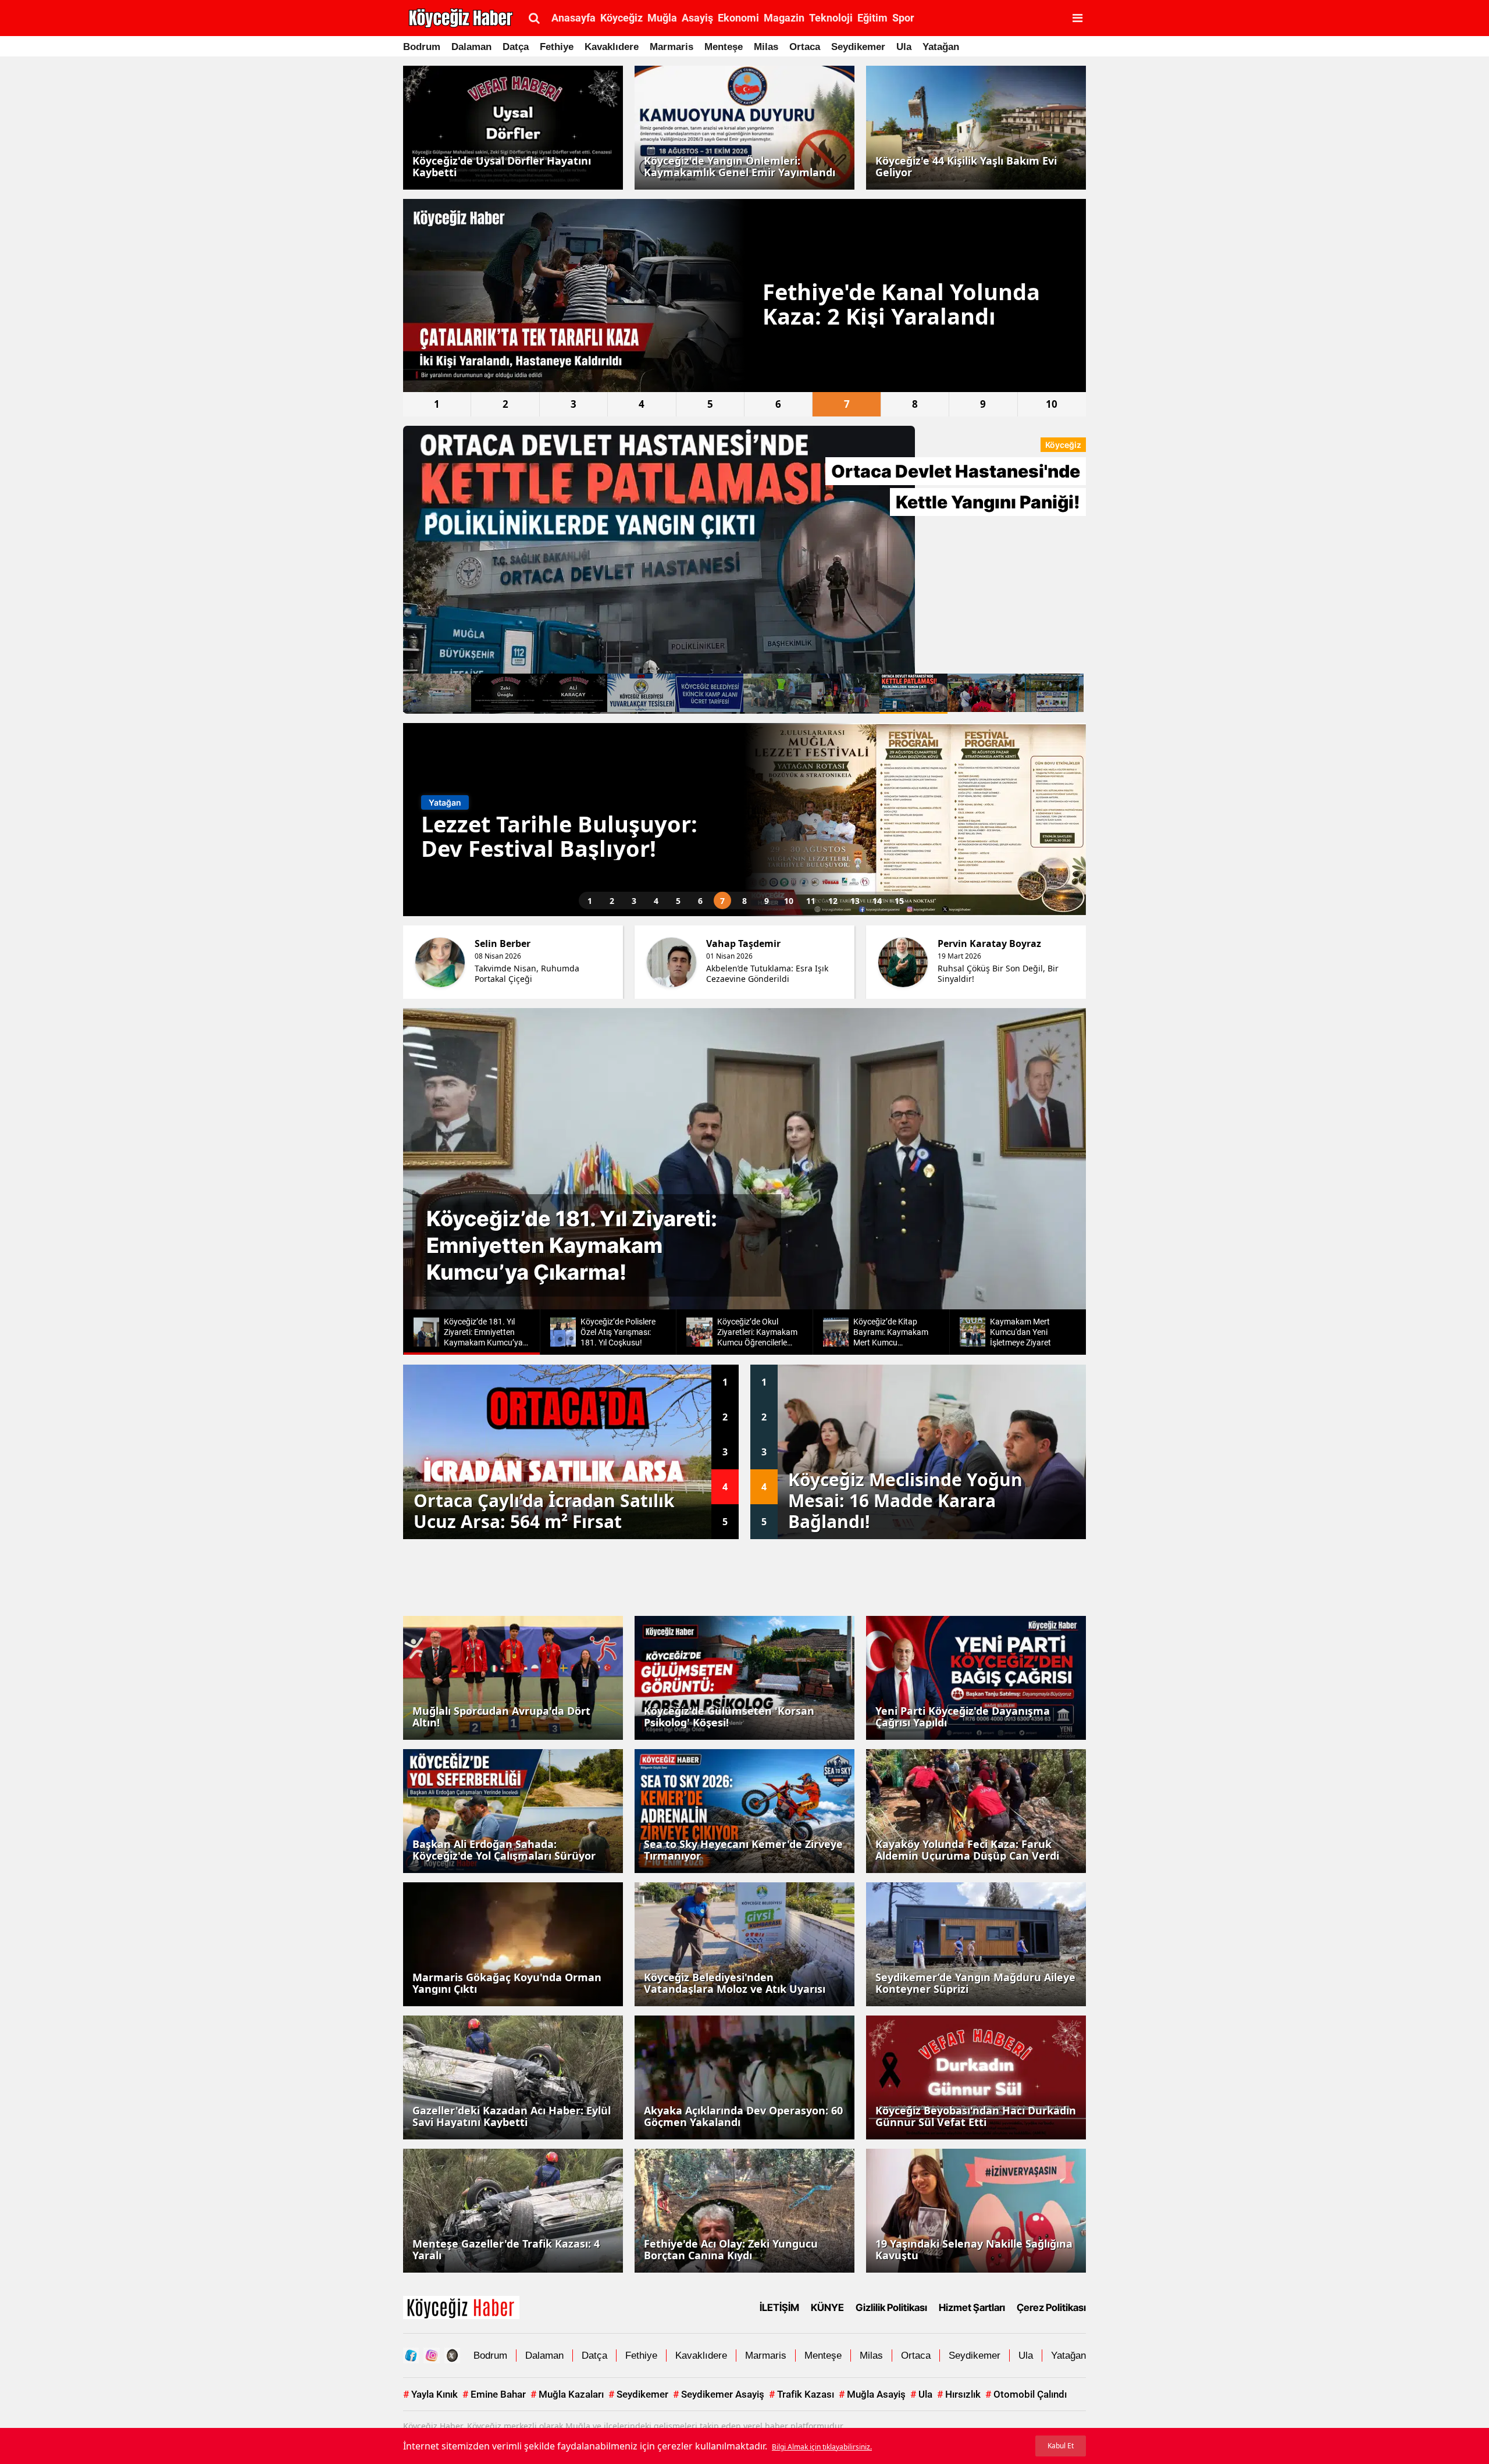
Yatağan (941, 47)
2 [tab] (505, 404)
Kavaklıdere (612, 47)
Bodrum (422, 47)
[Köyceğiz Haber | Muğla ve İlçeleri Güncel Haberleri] (461, 2306)
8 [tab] (915, 404)
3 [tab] (573, 404)
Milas (766, 47)
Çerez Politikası (1051, 2308)
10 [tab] (1052, 404)
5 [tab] (710, 404)
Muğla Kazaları (567, 2394)
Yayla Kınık (430, 2394)
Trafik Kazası (802, 2394)
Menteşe (724, 47)
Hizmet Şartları (972, 2308)
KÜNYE (827, 2308)
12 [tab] (833, 901)
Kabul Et (1061, 2446)
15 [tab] (899, 901)
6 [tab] (778, 404)
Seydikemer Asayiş (719, 2394)
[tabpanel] (744, 295)
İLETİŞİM (779, 2308)
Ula (904, 47)
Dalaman (471, 47)
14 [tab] (877, 901)
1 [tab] (437, 404)
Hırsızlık (959, 2394)
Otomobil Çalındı (1026, 2394)
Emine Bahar (494, 2394)
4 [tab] (642, 404)
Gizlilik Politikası (891, 2308)
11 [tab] (811, 901)
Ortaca (805, 47)
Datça (516, 47)
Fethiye (557, 47)
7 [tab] (847, 404)
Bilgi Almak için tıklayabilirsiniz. (822, 2447)
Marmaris (672, 47)
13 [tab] (855, 901)
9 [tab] (983, 404)
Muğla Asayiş (872, 2394)
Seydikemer (858, 47)
